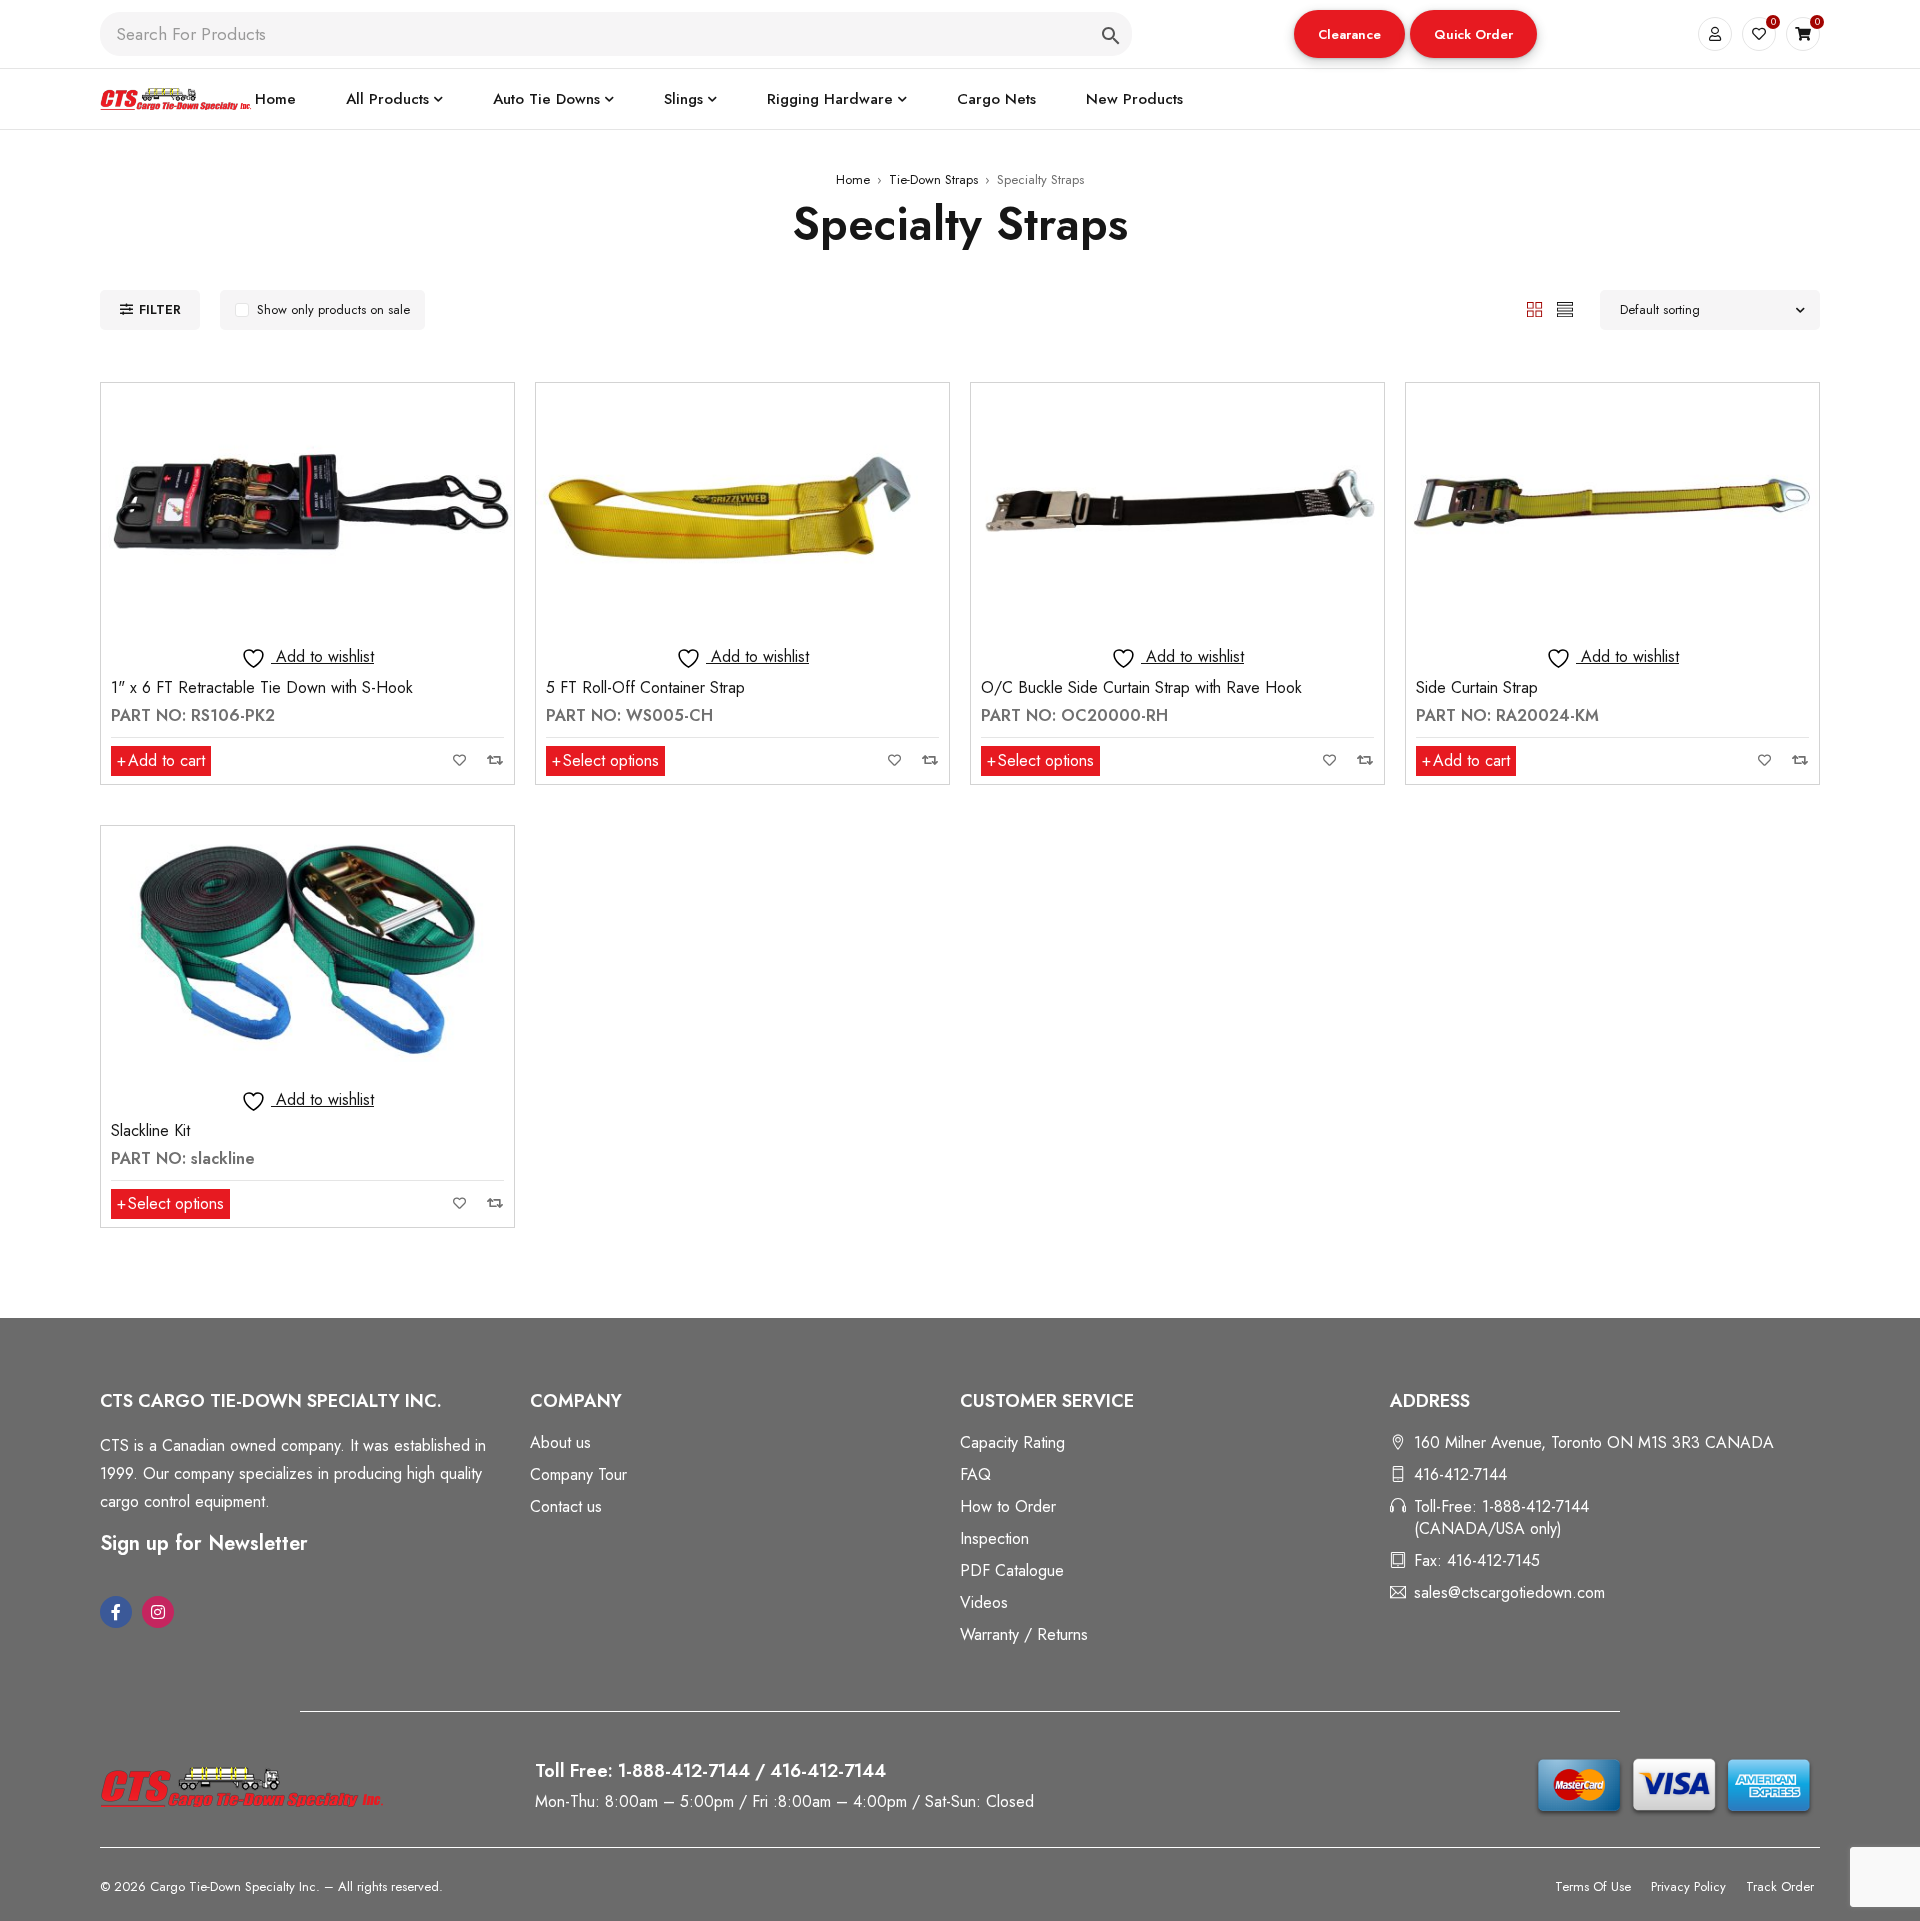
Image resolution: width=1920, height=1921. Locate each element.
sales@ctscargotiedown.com (1509, 1592)
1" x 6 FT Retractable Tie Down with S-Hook (262, 687)
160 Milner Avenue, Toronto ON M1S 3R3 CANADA (1594, 1442)
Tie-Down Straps (933, 179)
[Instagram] (158, 1612)
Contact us (566, 1506)
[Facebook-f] (116, 1612)
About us (560, 1442)
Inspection (994, 1538)
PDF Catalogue (1012, 1570)
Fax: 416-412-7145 (1477, 1560)
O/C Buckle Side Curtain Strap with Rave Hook (1141, 687)
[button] (1349, 34)
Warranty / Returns (1024, 1634)
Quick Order (1473, 34)
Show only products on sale (333, 309)
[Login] (1715, 34)
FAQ (975, 1474)
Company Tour (578, 1474)
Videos (984, 1602)
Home (853, 179)
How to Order (1008, 1506)
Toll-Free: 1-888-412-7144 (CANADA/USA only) (1501, 1517)
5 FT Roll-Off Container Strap (645, 687)
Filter (160, 309)
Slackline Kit (150, 1130)
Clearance (1349, 34)
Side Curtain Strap (1477, 687)
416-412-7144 (1460, 1474)
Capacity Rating (1012, 1442)
